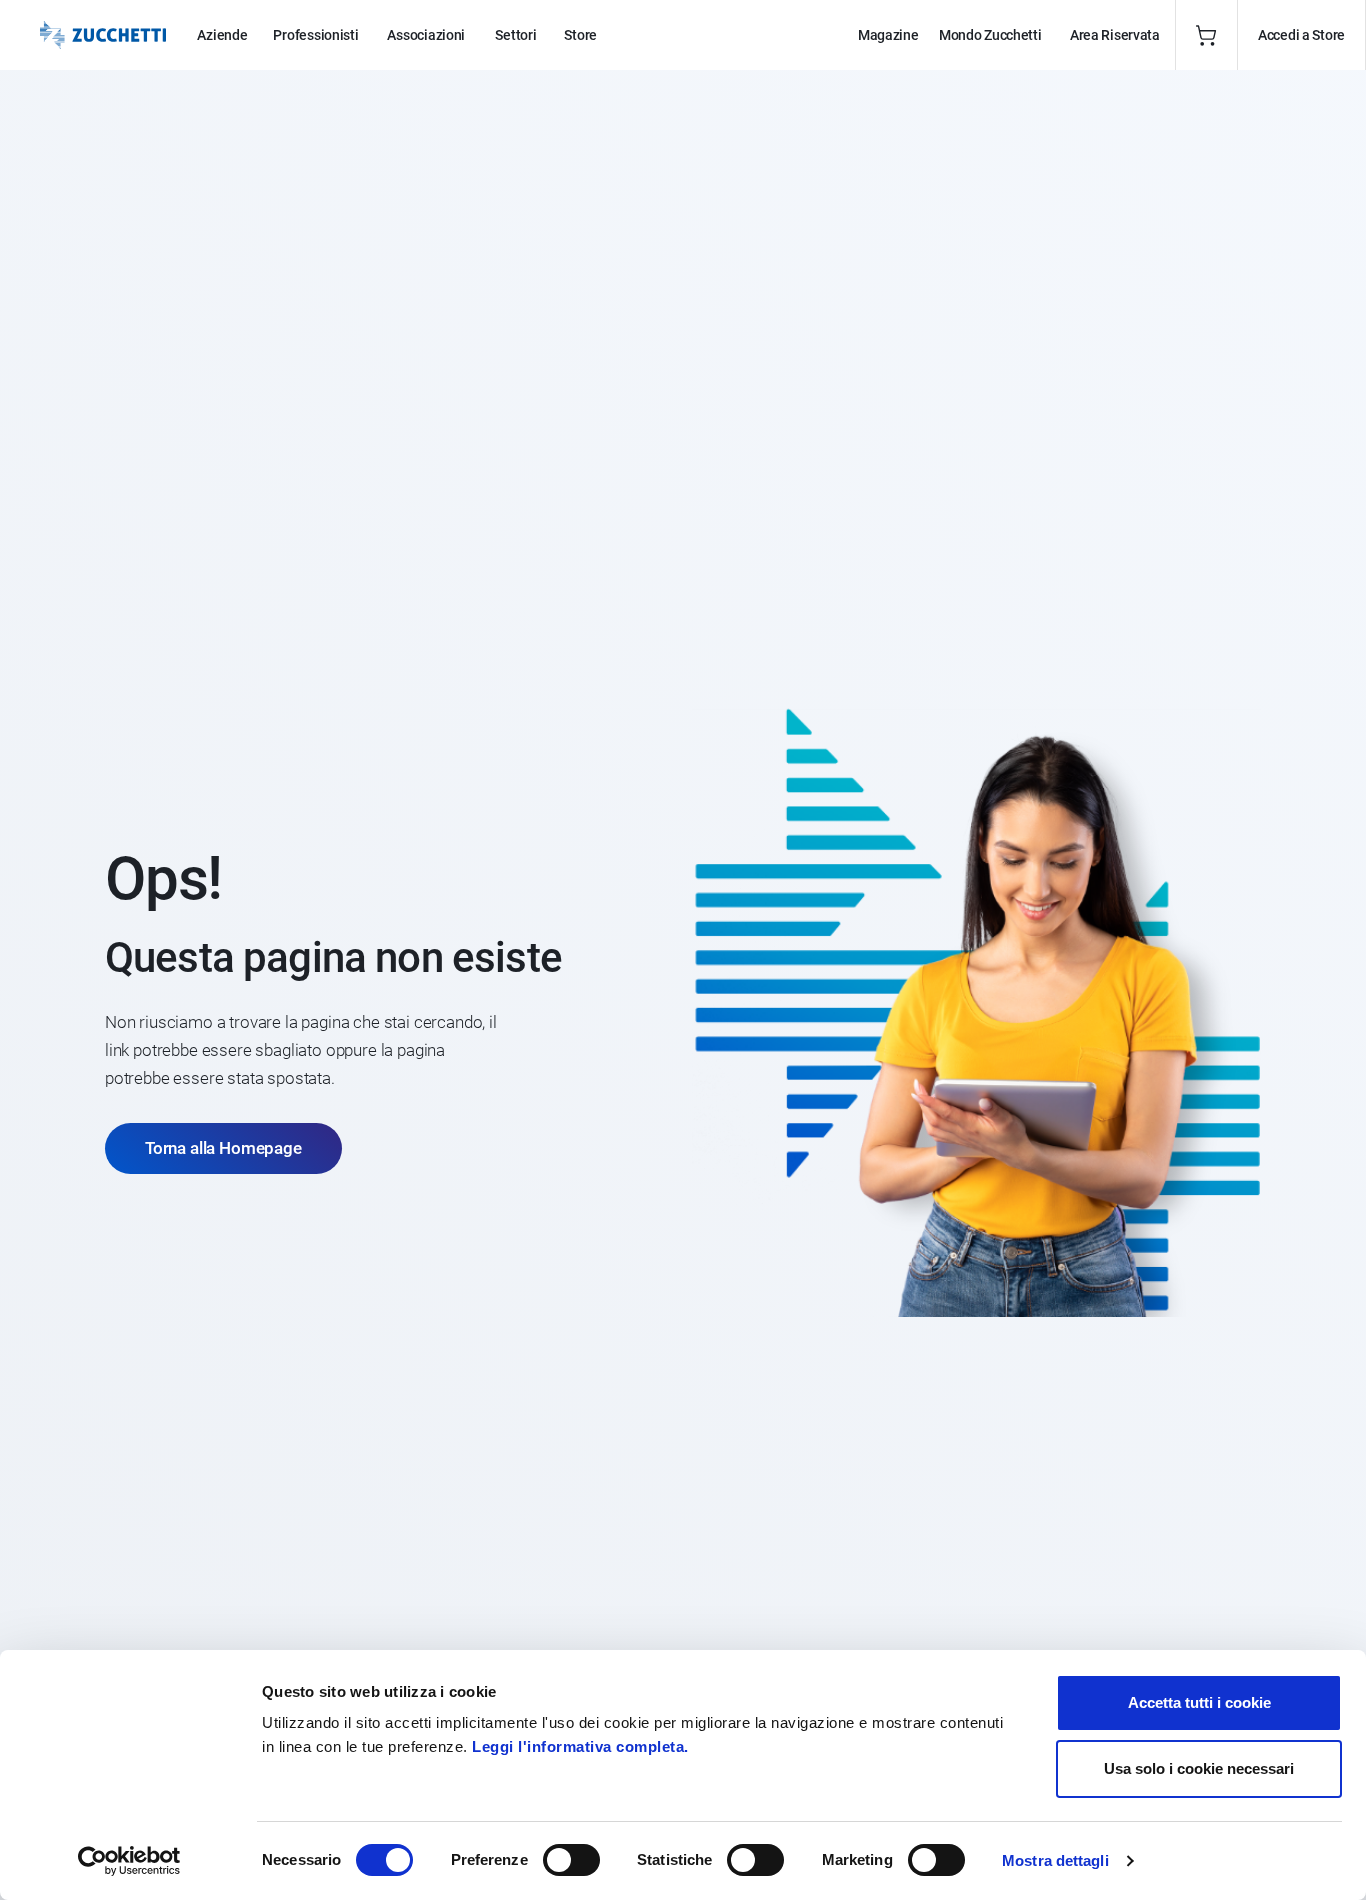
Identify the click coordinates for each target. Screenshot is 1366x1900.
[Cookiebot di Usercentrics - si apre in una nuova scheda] (129, 1861)
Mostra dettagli (1055, 1860)
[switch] (571, 1860)
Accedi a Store (1301, 35)
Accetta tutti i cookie (1199, 1702)
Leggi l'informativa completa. (580, 1746)
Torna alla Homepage (223, 1148)
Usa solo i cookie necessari (1199, 1768)
